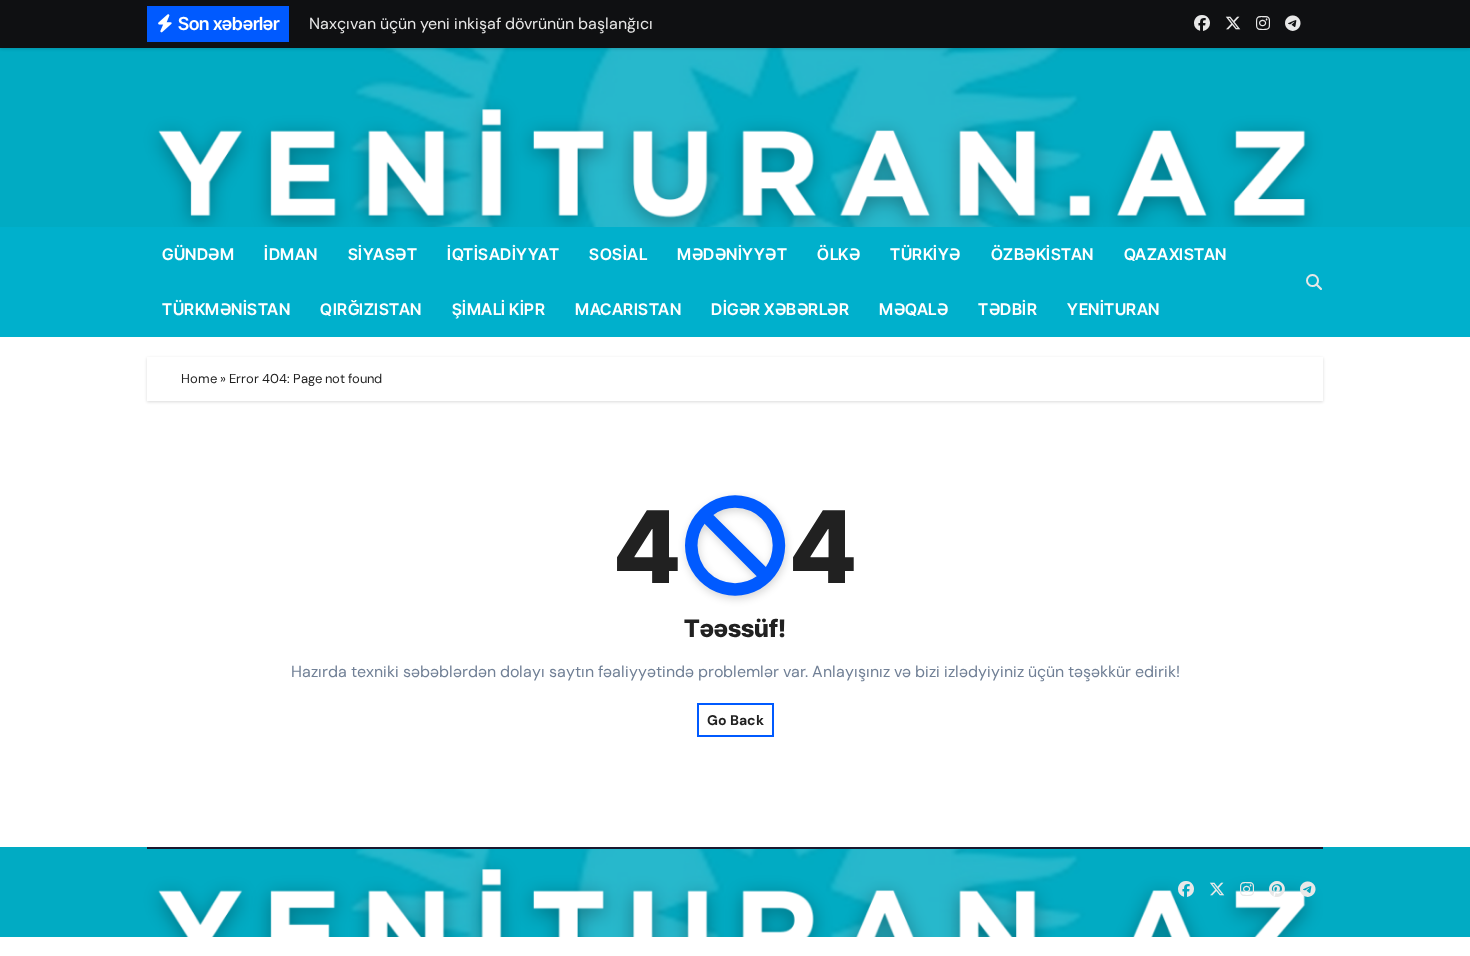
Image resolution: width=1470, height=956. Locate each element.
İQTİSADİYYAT (503, 254)
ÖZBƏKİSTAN (1042, 254)
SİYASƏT (383, 254)
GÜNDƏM (198, 254)
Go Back (735, 720)
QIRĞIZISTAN (371, 309)
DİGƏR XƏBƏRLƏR (780, 309)
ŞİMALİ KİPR (499, 309)
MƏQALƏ (913, 309)
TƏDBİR (1007, 309)
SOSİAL (618, 254)
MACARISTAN (628, 309)
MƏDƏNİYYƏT (732, 254)
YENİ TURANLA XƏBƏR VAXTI (422, 892)
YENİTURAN (1113, 309)
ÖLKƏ (838, 254)
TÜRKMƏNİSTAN (226, 309)
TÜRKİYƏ (925, 254)
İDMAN (291, 254)
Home (199, 378)
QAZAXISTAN (1175, 254)
